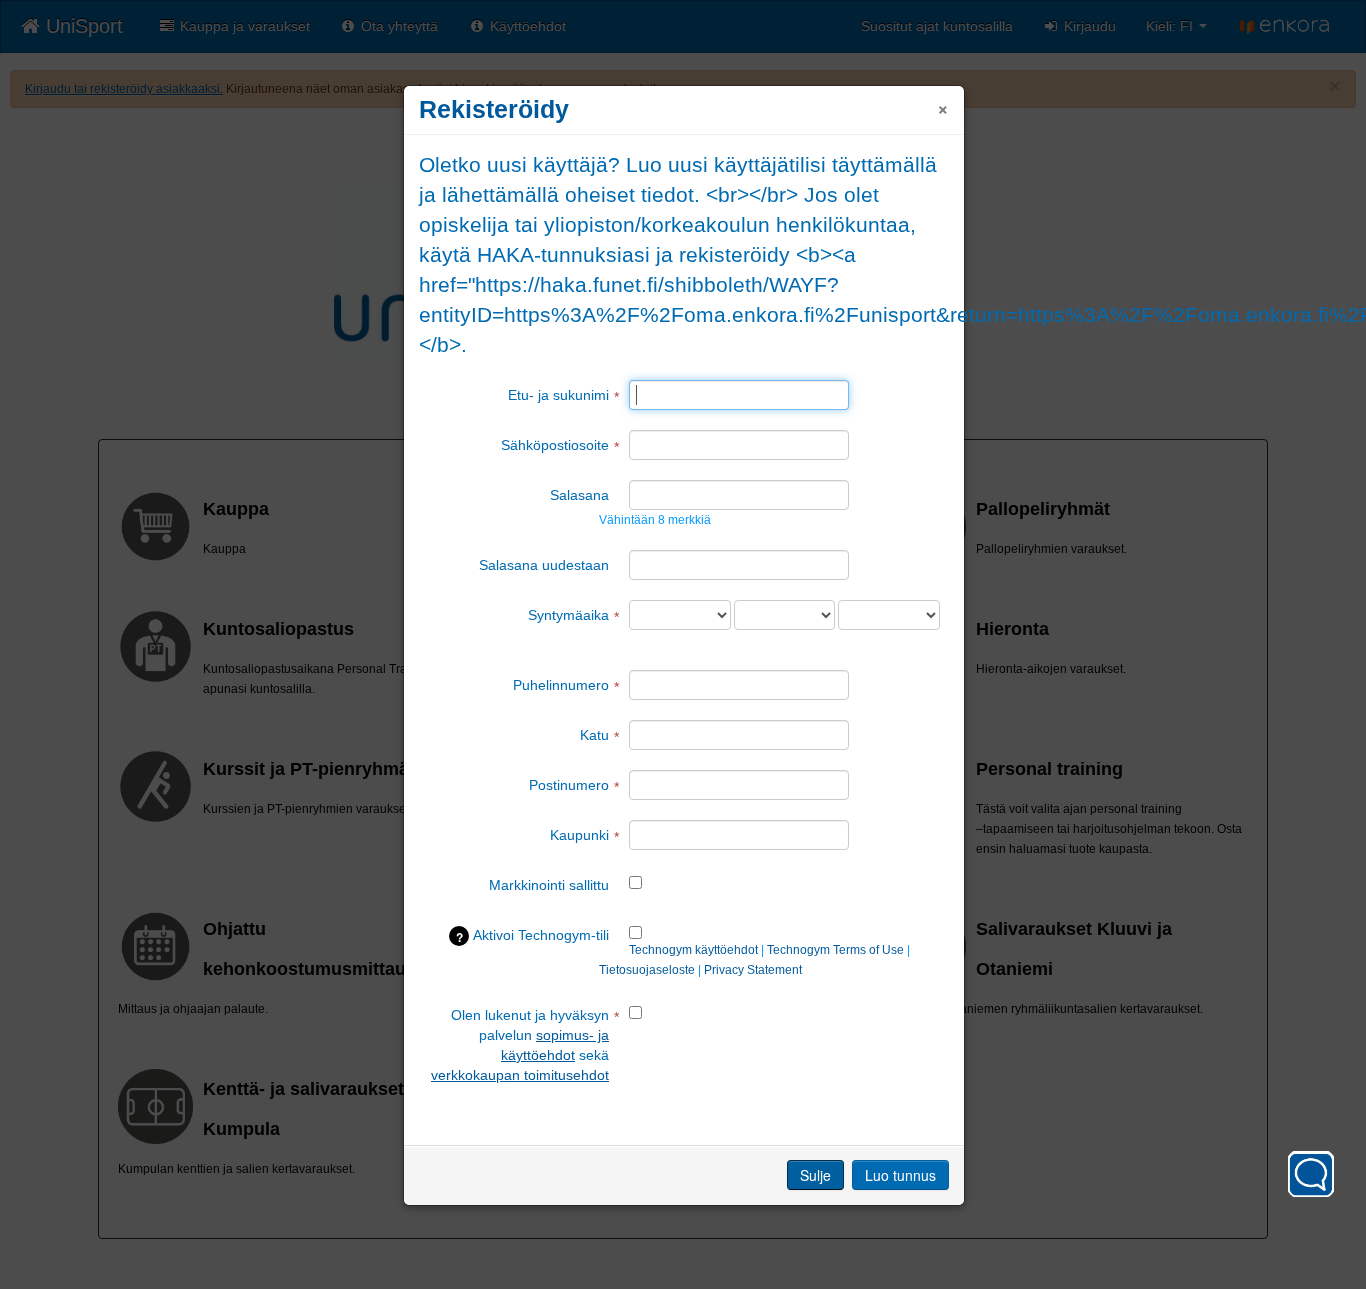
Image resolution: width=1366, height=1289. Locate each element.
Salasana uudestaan (544, 565)
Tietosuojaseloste (647, 970)
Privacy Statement (753, 970)
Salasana (579, 495)
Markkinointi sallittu (549, 885)
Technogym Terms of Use (835, 950)
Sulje (815, 1175)
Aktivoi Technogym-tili (533, 936)
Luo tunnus (900, 1175)
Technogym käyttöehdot (693, 950)
